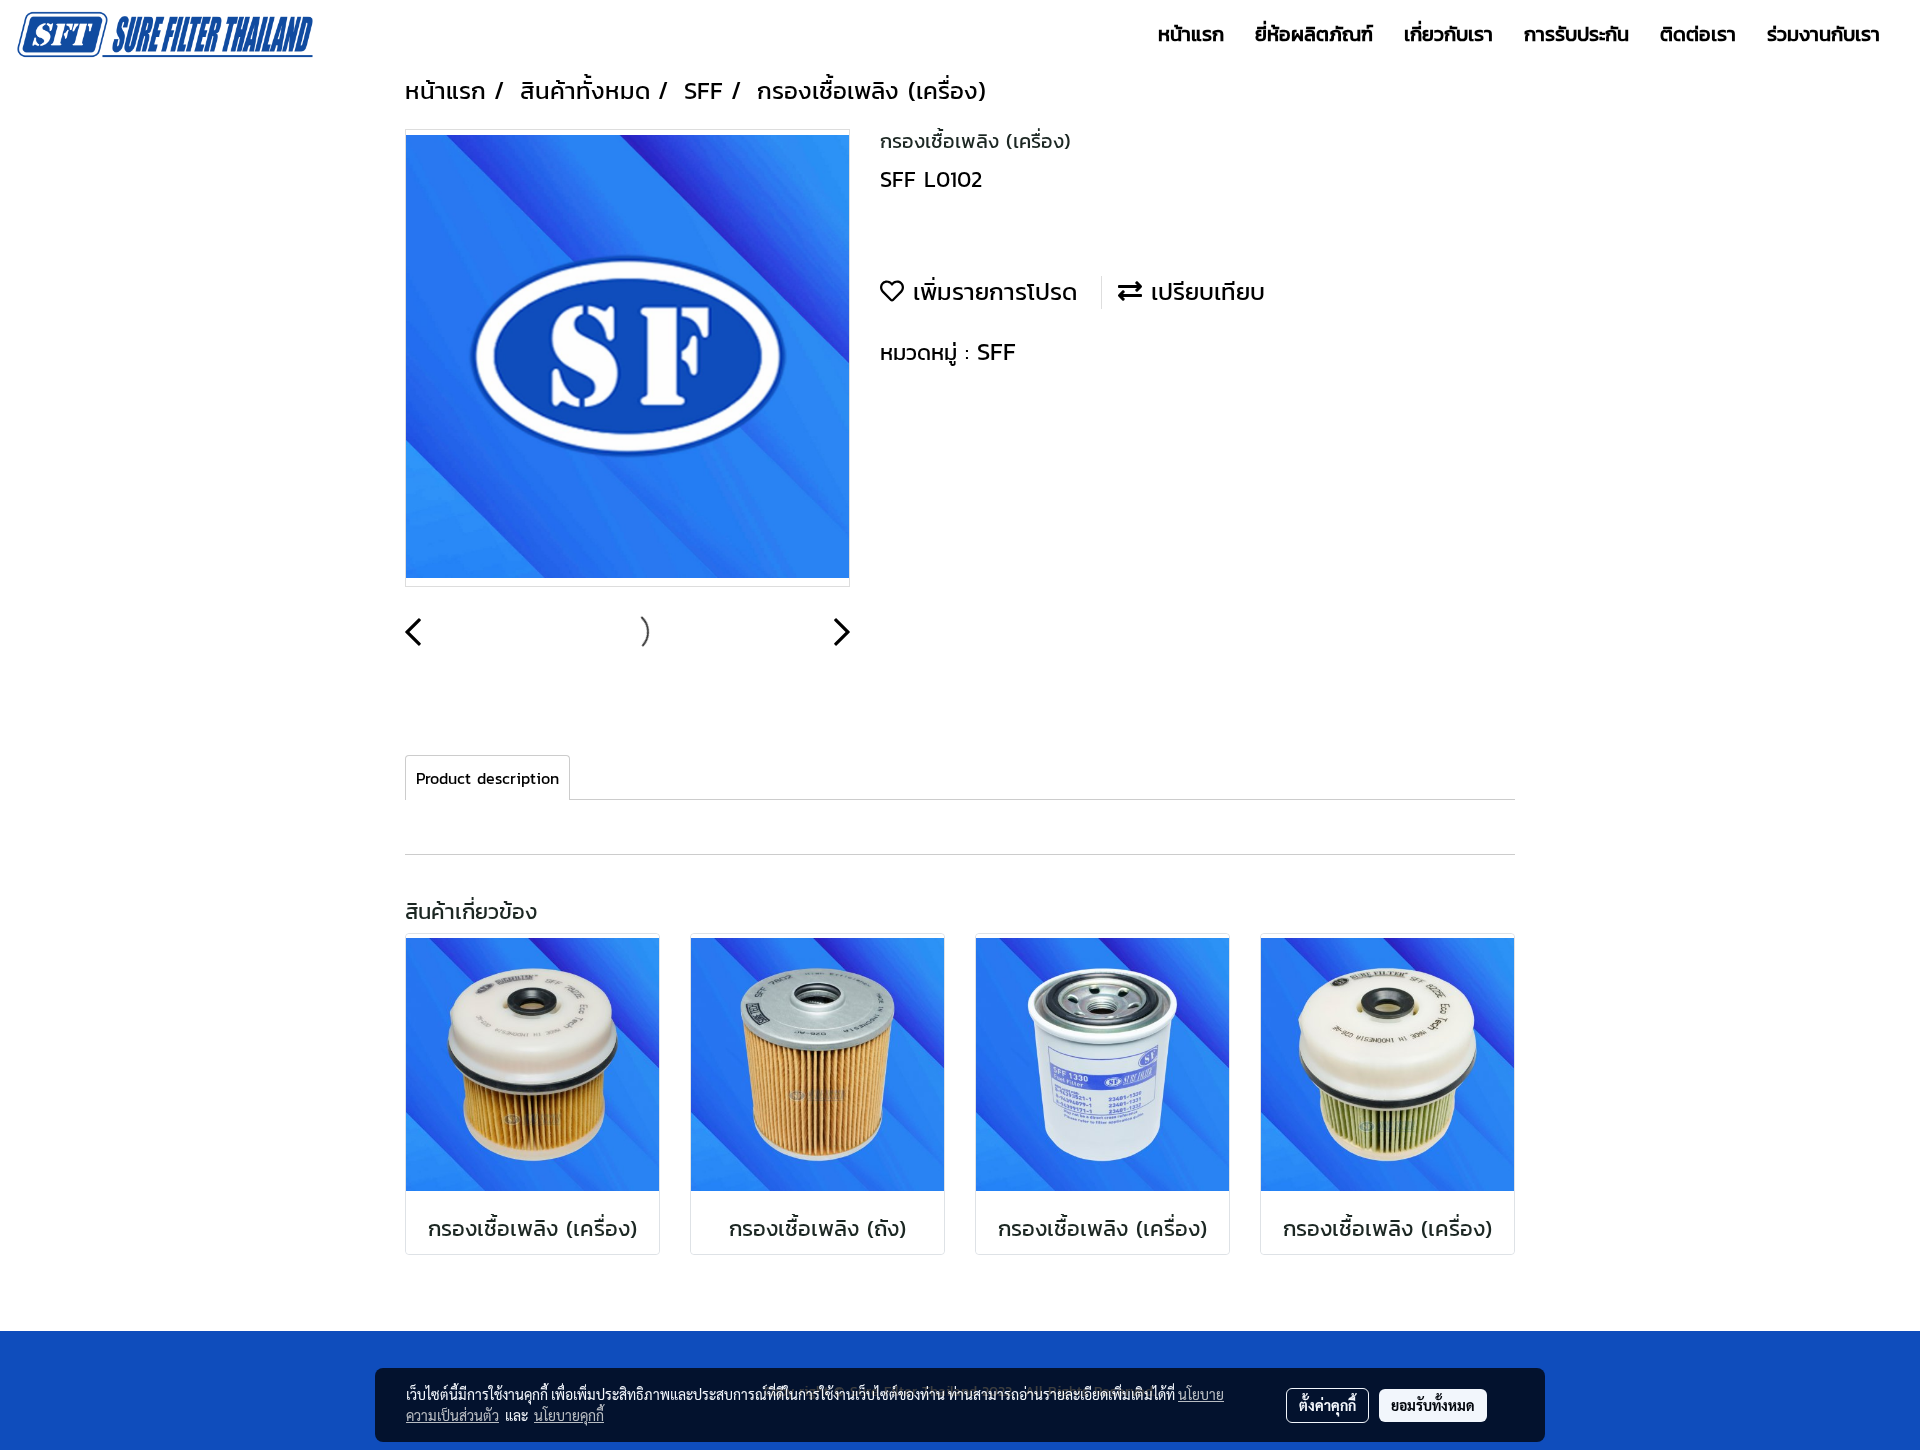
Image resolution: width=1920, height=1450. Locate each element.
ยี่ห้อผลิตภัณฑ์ (1314, 34)
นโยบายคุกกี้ (569, 1415)
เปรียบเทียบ (1203, 291)
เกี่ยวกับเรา (1448, 34)
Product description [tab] (487, 778)
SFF (996, 351)
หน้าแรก (1191, 34)
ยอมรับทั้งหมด (1433, 1405)
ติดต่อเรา (1698, 34)
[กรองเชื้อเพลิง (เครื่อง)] (627, 359)
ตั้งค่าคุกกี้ (1327, 1405)
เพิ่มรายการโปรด (990, 291)
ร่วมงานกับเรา (1823, 34)
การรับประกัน (1576, 34)
